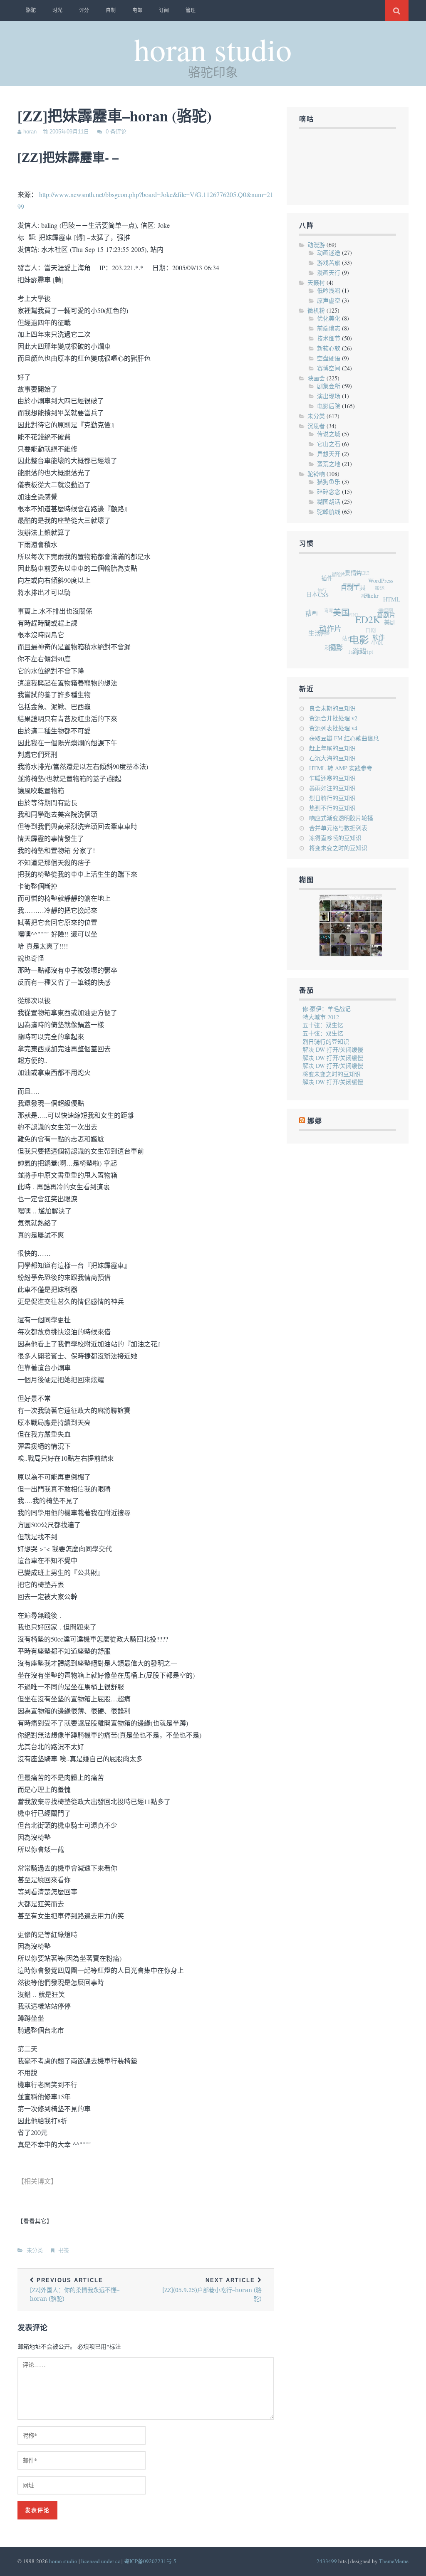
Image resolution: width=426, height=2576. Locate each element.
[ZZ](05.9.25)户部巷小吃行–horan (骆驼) (212, 2290)
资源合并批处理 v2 (333, 718)
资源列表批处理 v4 (333, 728)
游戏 (354, 654)
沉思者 (316, 426)
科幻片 (327, 643)
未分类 (35, 2250)
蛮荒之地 (329, 464)
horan (30, 132)
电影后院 (329, 406)
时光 (57, 10)
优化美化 (329, 318)
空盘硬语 (329, 358)
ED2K (370, 629)
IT (307, 606)
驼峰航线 (329, 512)
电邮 (137, 10)
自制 (111, 10)
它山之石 (329, 444)
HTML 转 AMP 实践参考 (341, 768)
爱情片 (362, 577)
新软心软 (329, 348)
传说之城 (329, 434)
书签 (64, 2250)
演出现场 (329, 396)
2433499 (327, 2561)
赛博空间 (329, 368)
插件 (334, 578)
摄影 (332, 647)
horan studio (213, 49)
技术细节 (329, 338)
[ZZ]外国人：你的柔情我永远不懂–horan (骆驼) (75, 2290)
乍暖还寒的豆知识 (332, 778)
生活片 (315, 628)
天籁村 (316, 282)
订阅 (164, 10)
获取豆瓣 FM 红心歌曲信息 (344, 738)
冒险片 (344, 571)
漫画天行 (329, 272)
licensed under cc (101, 2561)
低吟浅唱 (329, 290)
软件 (375, 645)
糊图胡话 (329, 502)
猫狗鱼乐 (329, 482)
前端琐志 (329, 328)
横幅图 (383, 611)
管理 (191, 10)
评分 (84, 10)
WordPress (386, 588)
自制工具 (360, 595)
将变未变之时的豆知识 (338, 848)
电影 (357, 646)
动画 (314, 610)
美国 (345, 619)
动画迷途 (329, 253)
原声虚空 (329, 300)
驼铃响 (316, 474)
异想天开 (329, 454)
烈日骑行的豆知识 (332, 798)
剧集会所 (329, 386)
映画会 (316, 378)
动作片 (330, 630)
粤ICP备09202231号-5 (150, 2561)
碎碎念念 (329, 492)
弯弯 (326, 600)
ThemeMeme (394, 2561)
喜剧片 (388, 625)
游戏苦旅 (329, 263)
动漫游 (316, 245)
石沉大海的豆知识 (332, 758)
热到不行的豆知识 (332, 808)
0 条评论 (116, 132)
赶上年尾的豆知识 (332, 748)
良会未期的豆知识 (332, 708)
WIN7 (349, 607)
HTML (393, 607)
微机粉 (316, 310)
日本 (315, 589)
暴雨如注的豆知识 (332, 788)
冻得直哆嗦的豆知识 (335, 838)
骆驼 (31, 10)
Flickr (377, 605)
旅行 (324, 583)
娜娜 (319, 623)
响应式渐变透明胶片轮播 (341, 818)
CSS (329, 597)
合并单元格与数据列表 (338, 828)
